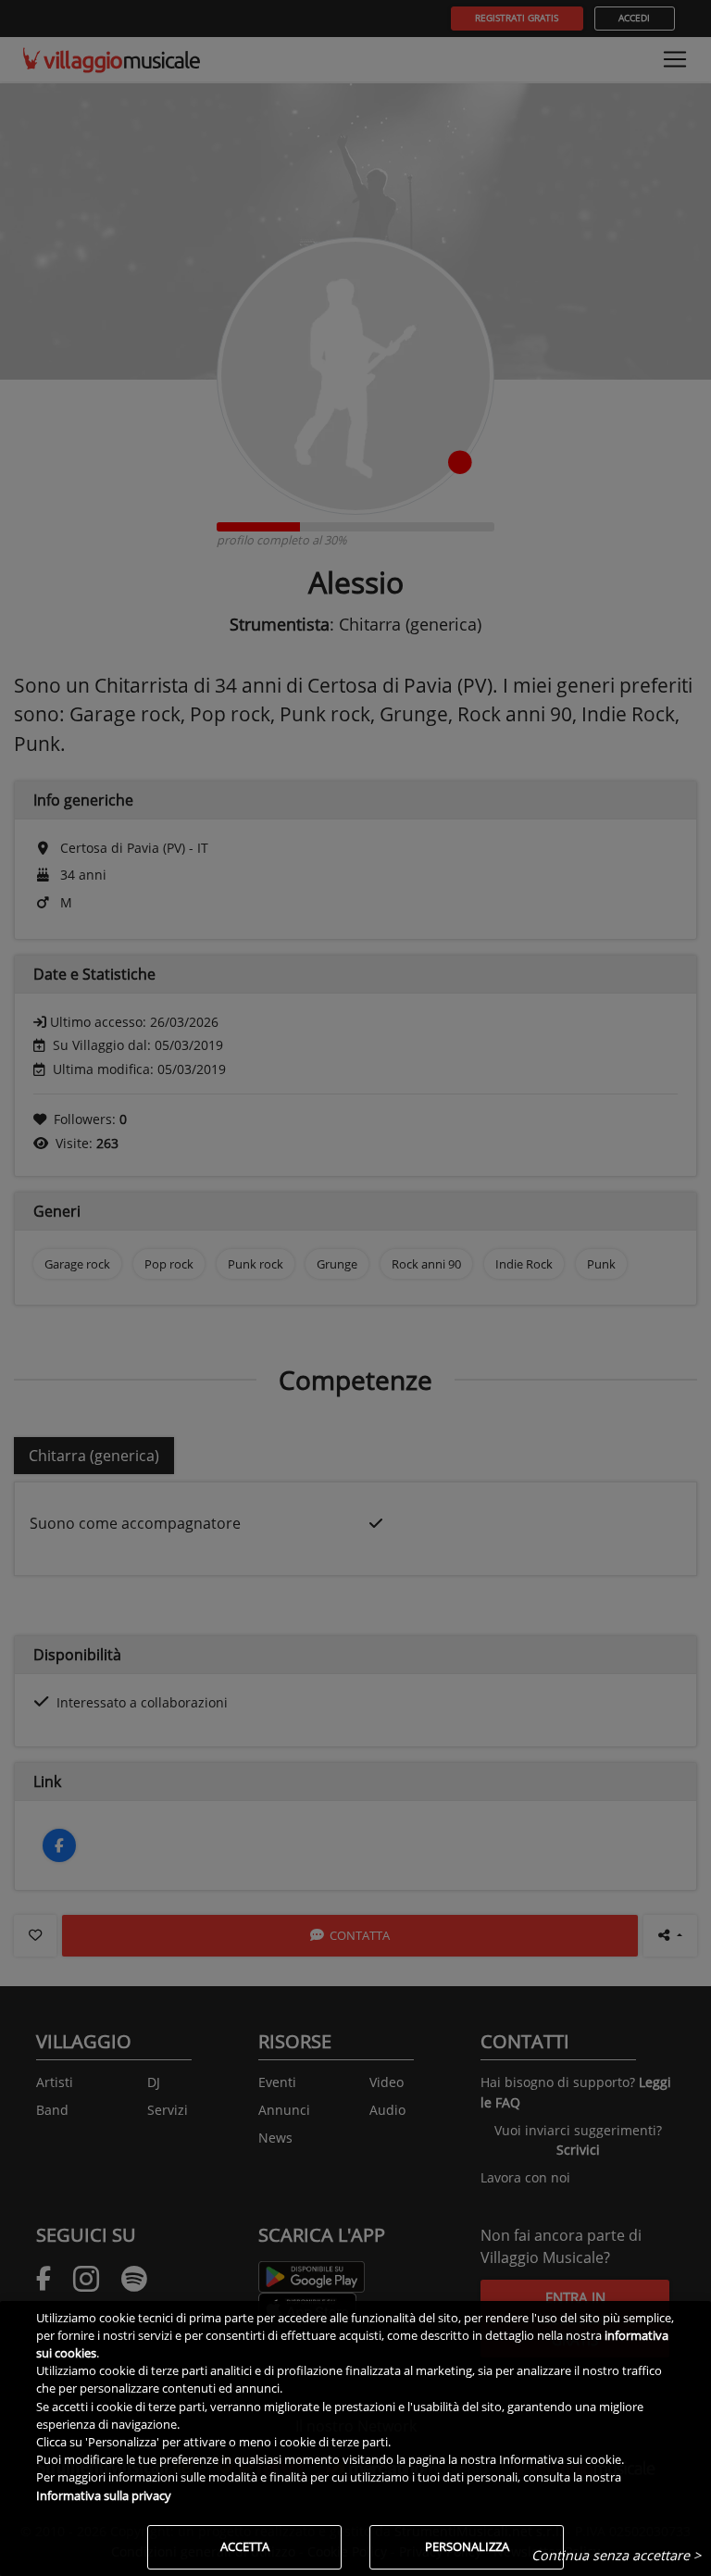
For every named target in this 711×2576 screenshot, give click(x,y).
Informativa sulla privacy (104, 2495)
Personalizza (467, 2546)
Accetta (245, 2546)
